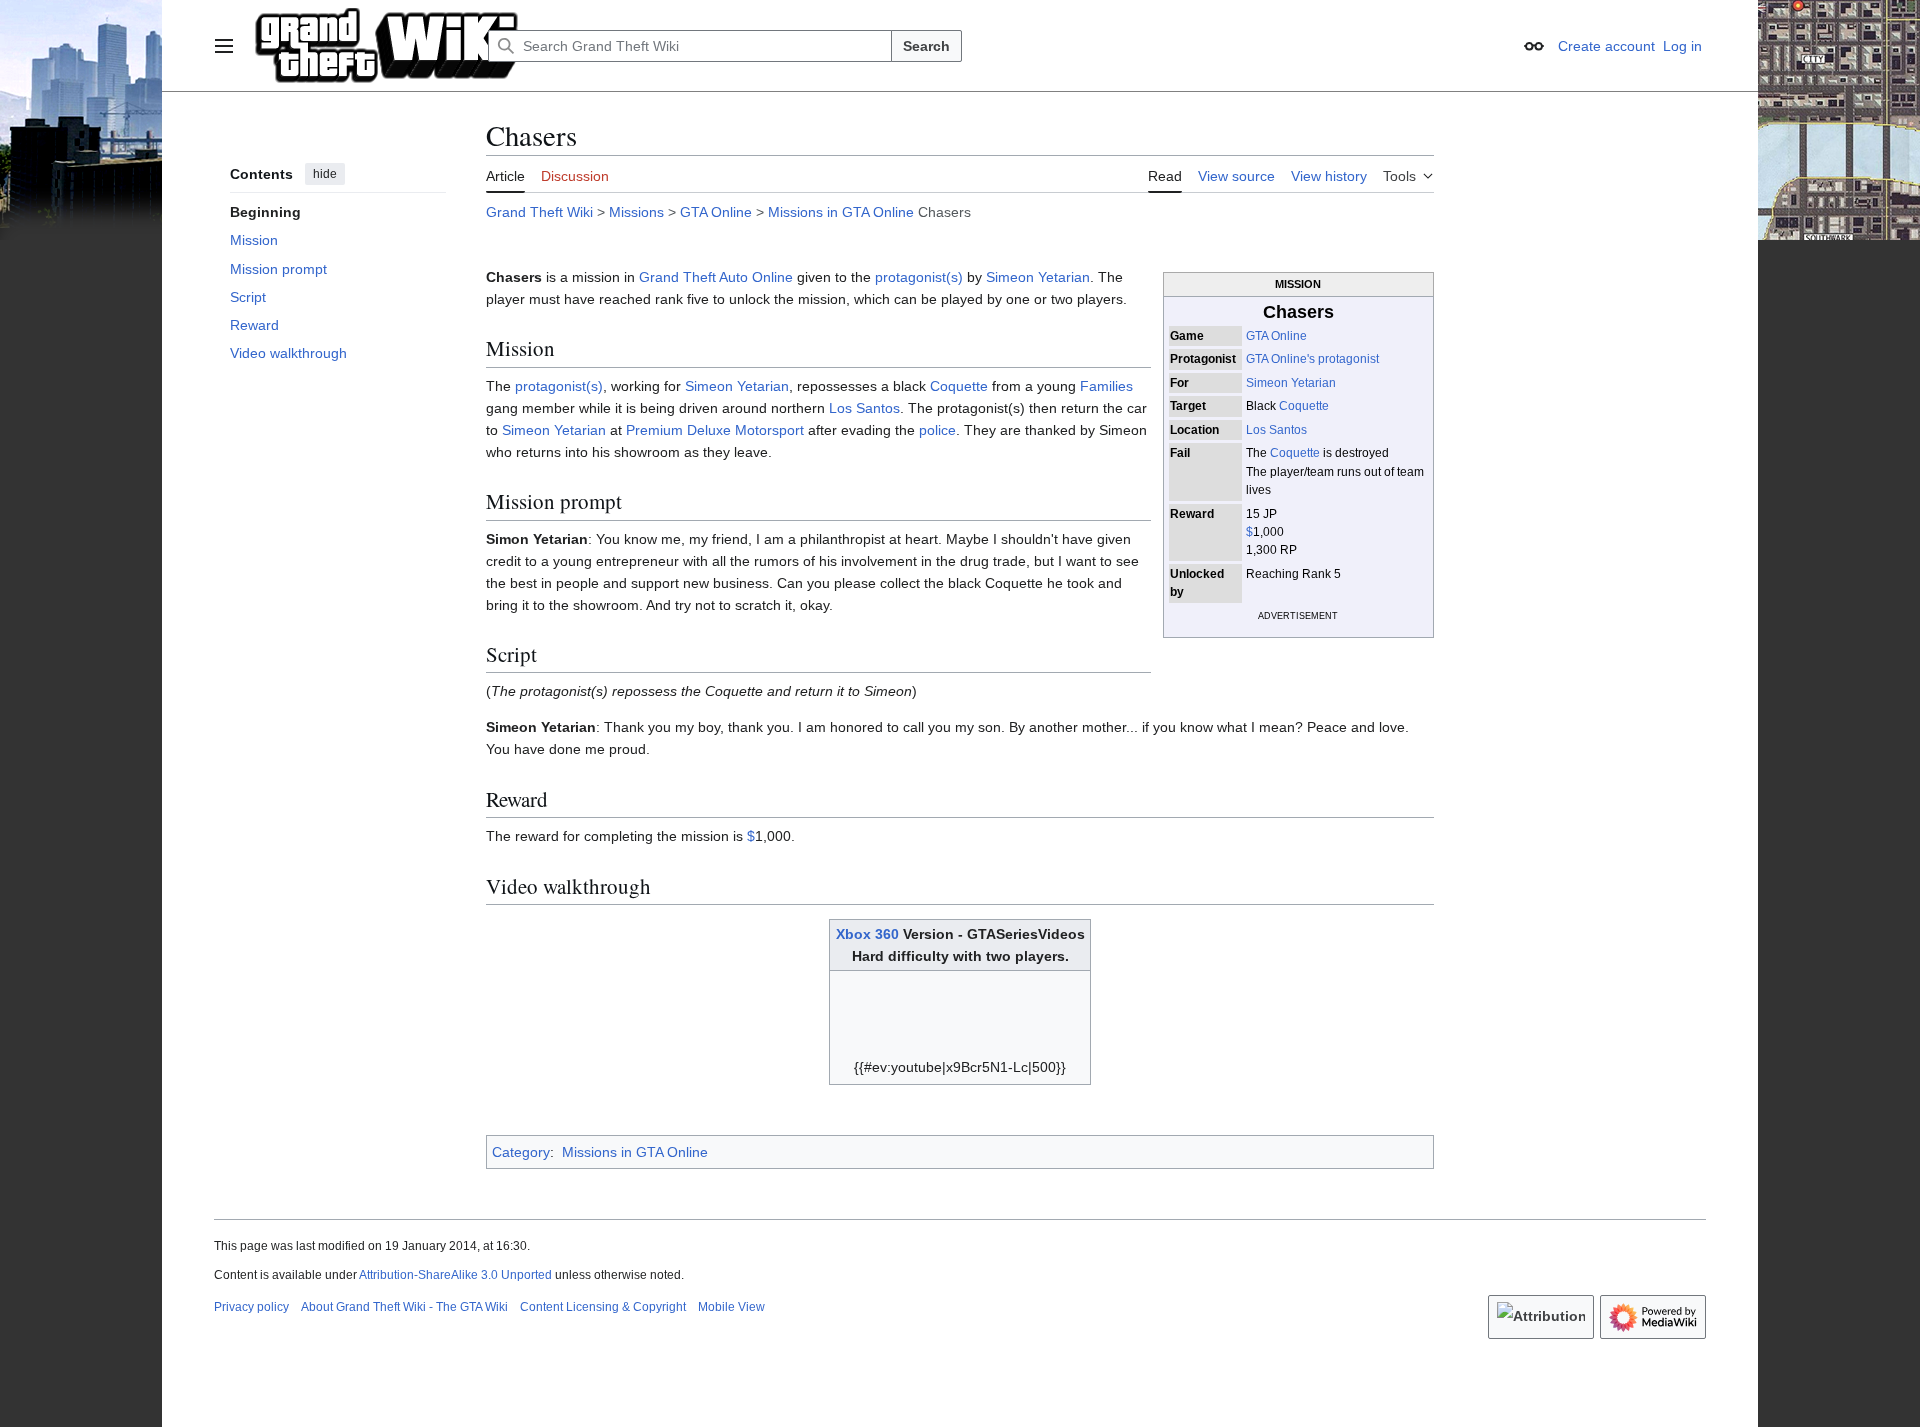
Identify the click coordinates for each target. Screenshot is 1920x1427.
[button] (224, 46)
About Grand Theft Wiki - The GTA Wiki (404, 1307)
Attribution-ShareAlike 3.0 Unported (455, 1275)
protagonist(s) (919, 277)
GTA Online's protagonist (1312, 359)
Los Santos (1276, 430)
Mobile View (731, 1307)
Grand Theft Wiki (539, 212)
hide (325, 174)
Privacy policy (251, 1307)
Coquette (1304, 406)
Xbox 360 (867, 934)
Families (1106, 386)
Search (926, 46)
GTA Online (716, 212)
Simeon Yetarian (1291, 383)
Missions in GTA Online (841, 212)
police (937, 430)
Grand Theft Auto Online (716, 277)
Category (521, 1152)
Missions (636, 212)
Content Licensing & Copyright (603, 1307)
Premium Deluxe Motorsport (715, 430)
